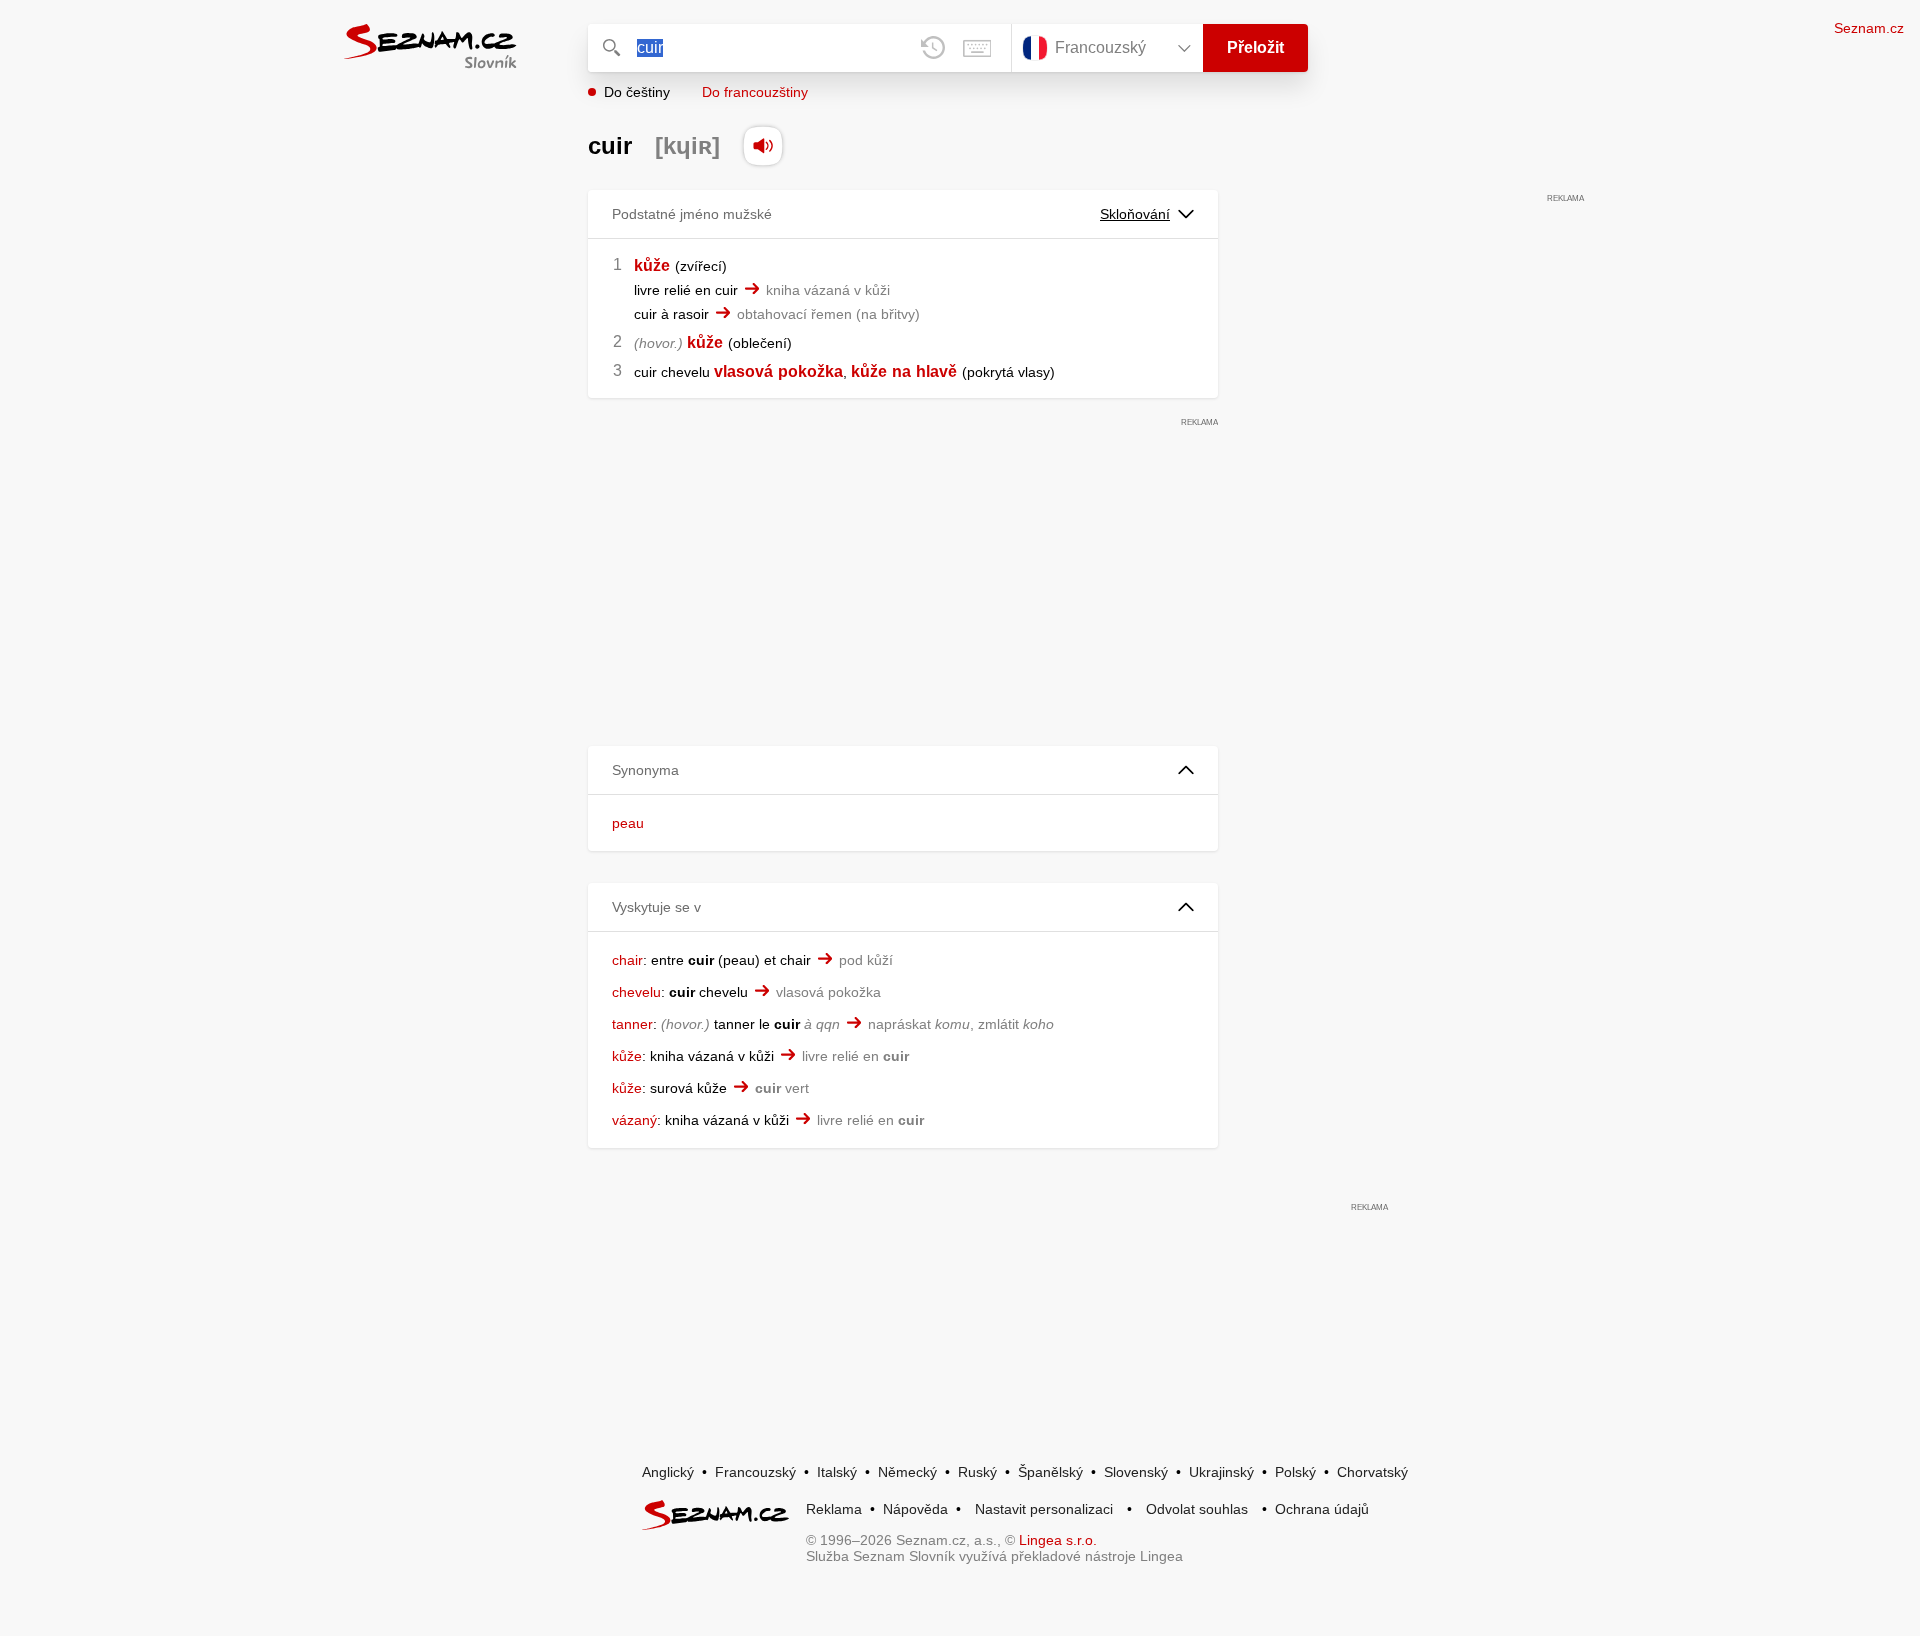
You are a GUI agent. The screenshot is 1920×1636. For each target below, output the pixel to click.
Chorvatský (1372, 1472)
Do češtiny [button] (637, 92)
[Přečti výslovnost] (763, 146)
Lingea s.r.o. (1058, 1540)
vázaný (634, 1120)
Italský (837, 1472)
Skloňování (1135, 214)
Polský (1295, 1472)
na (901, 371)
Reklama (834, 1509)
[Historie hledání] (933, 48)
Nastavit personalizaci (1044, 1509)
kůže (652, 265)
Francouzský (755, 1472)
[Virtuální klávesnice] (977, 48)
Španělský (1050, 1472)
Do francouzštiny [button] (755, 92)
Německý (907, 1472)
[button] (903, 770)
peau (628, 823)
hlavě (936, 371)
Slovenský (1136, 1472)
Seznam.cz (1869, 28)
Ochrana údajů (1322, 1509)
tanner (632, 1024)
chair (627, 960)
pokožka (810, 371)
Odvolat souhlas (1197, 1509)
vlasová (743, 371)
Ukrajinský (1221, 1472)
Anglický (668, 1472)
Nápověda (915, 1509)
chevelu (636, 992)
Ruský (977, 1472)
